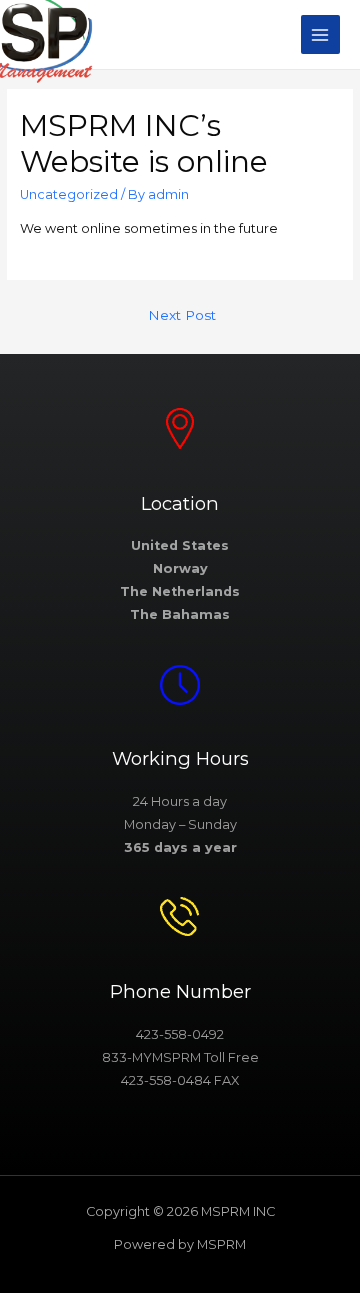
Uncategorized (69, 194)
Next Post (182, 315)
